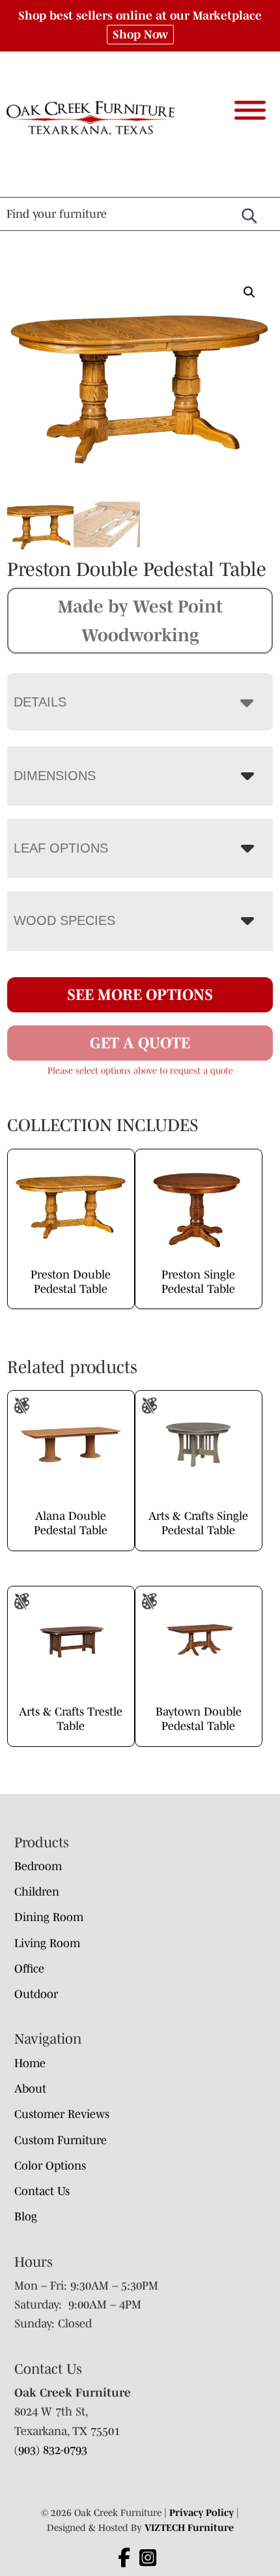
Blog (26, 2217)
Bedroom (38, 1866)
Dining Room (49, 1917)
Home (30, 2063)
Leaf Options (61, 848)
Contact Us (42, 2191)
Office (29, 1969)
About (30, 2089)
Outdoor (36, 1994)
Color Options (50, 2166)
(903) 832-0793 (51, 2450)
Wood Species (64, 920)
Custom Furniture (61, 2140)
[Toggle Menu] (250, 110)
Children (37, 1892)
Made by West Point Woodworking (140, 620)
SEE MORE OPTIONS (140, 994)
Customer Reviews (62, 2114)
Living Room (47, 1943)
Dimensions (55, 776)
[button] (249, 292)
